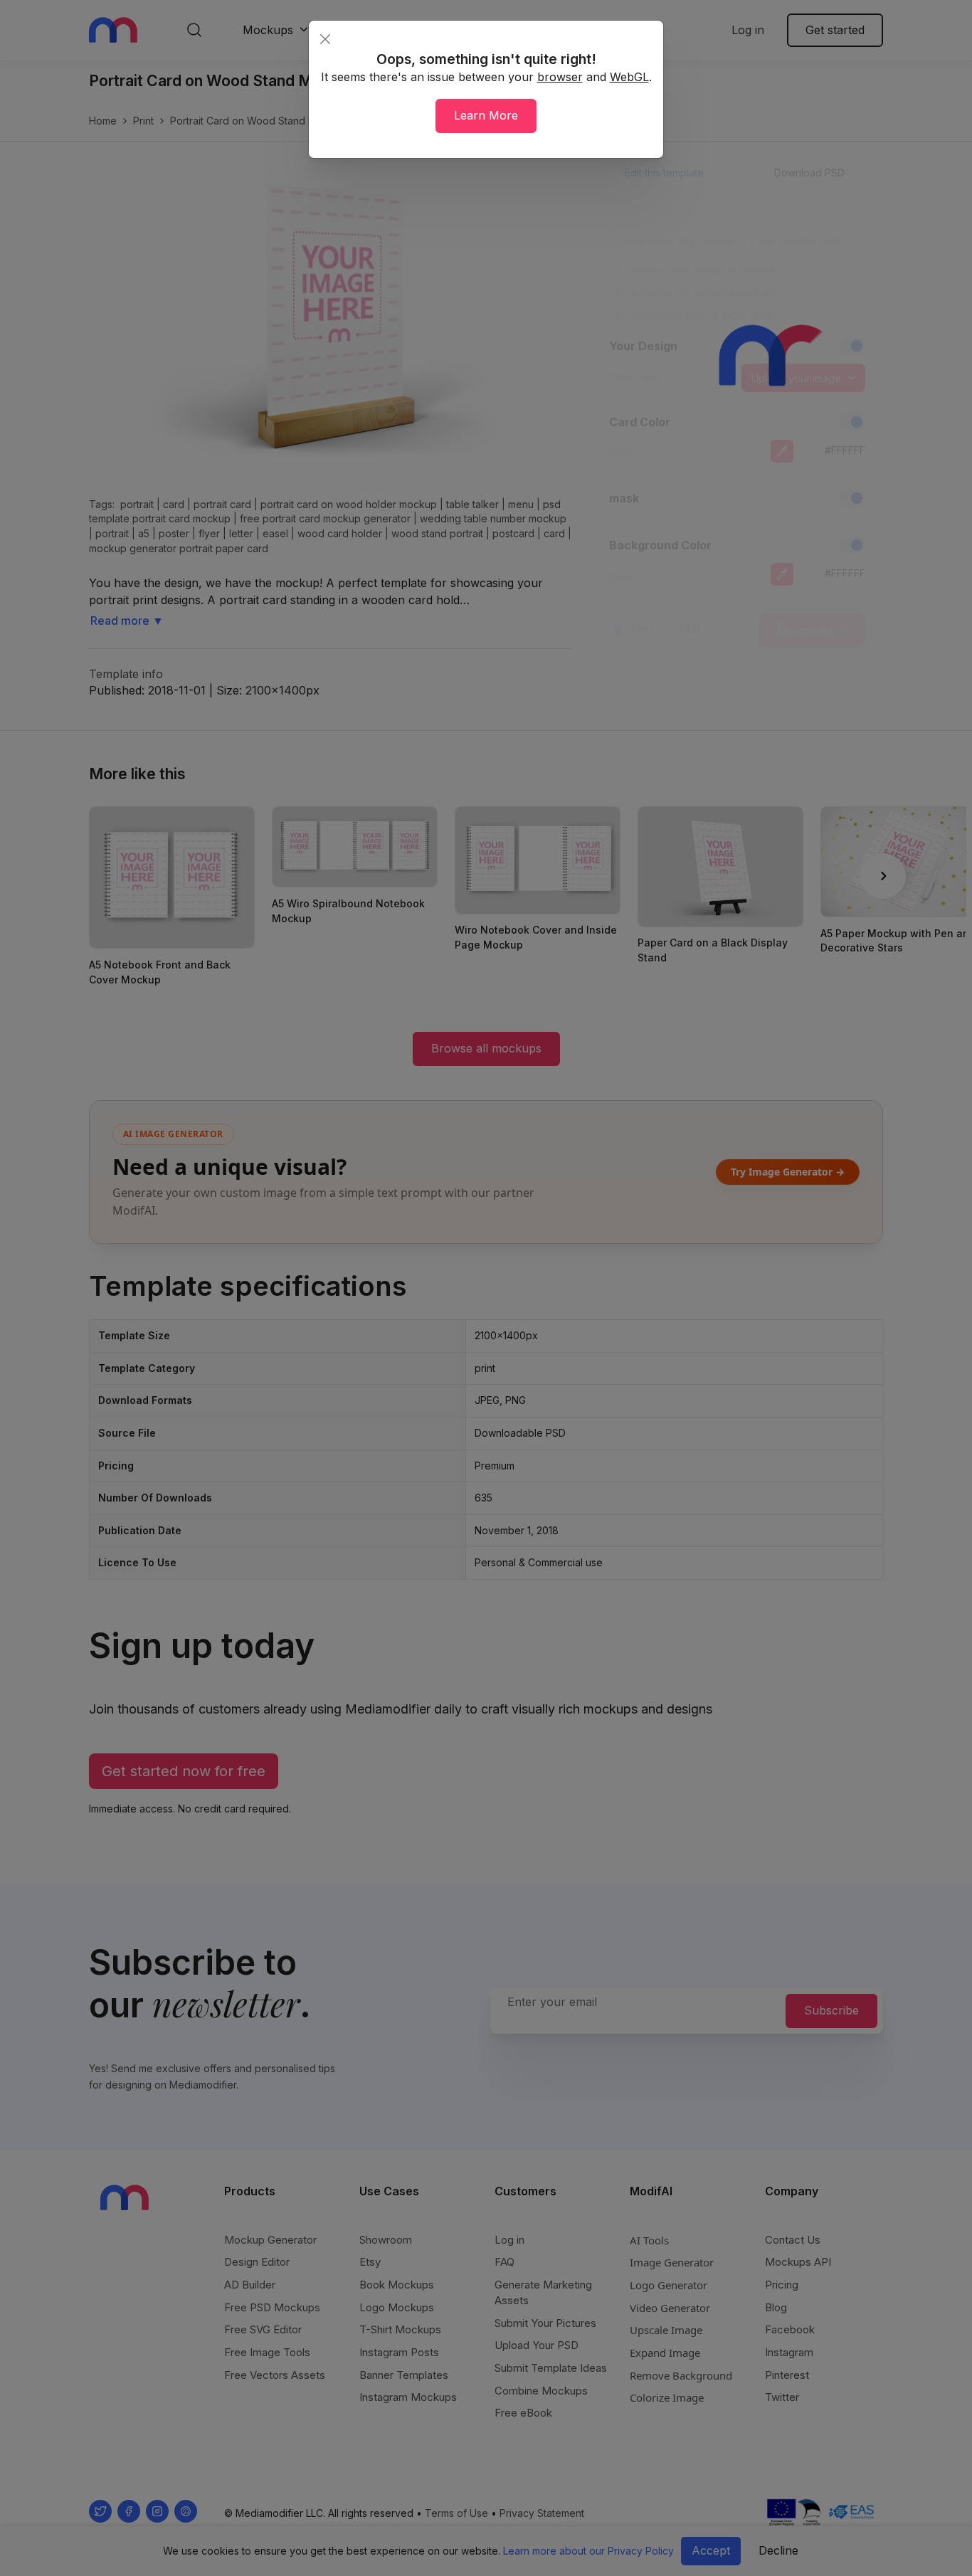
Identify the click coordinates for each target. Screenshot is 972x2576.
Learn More (486, 115)
